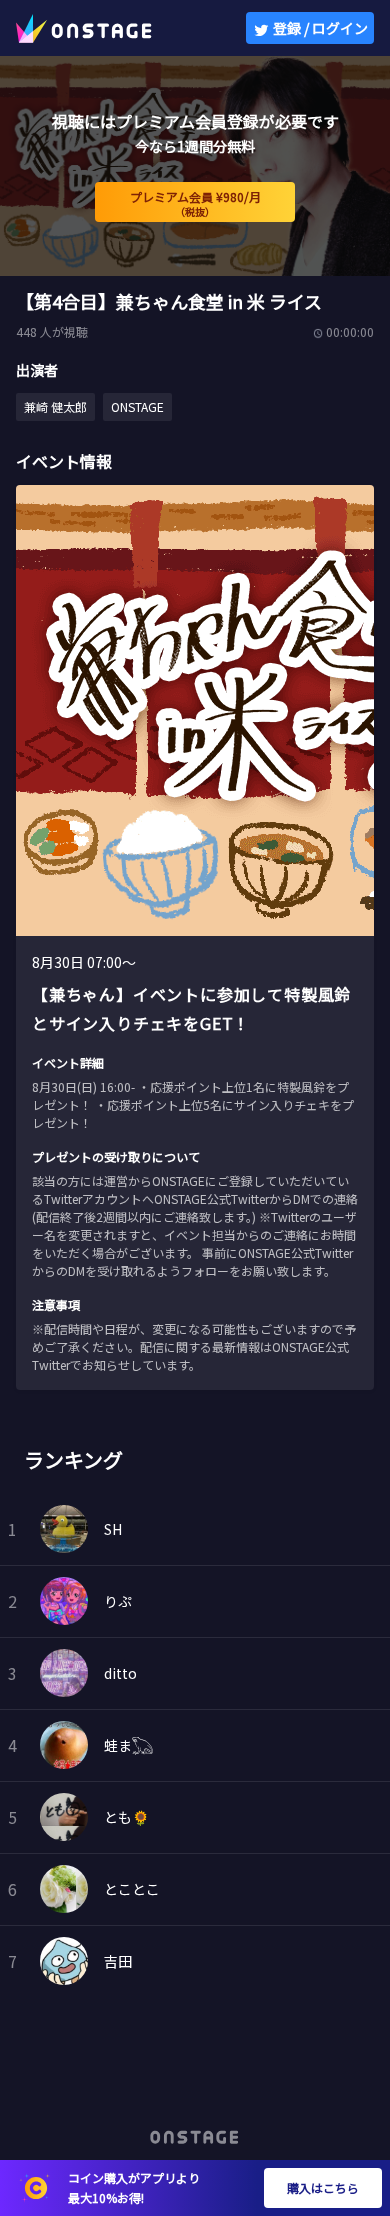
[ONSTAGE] (84, 28)
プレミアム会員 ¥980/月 (195, 203)
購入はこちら (323, 2187)
